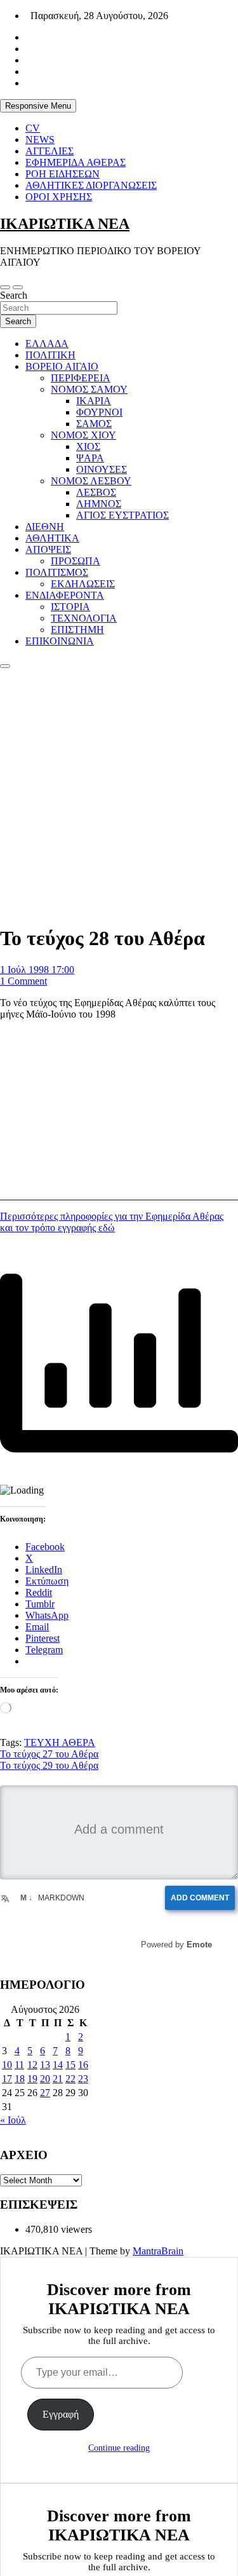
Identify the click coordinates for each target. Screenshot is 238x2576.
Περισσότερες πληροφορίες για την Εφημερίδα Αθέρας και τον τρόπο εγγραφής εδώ (112, 1222)
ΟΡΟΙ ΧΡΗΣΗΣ (59, 197)
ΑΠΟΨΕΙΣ (48, 549)
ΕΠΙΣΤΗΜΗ (77, 630)
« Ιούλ (13, 2120)
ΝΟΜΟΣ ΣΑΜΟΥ (89, 389)
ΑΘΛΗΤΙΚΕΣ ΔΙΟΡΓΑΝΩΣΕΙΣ (91, 185)
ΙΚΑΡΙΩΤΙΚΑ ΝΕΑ (65, 224)
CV (33, 128)
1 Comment (23, 981)
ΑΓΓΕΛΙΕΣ (50, 151)
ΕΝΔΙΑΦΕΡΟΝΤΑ (65, 595)
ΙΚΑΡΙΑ (94, 401)
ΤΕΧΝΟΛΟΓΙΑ (84, 618)
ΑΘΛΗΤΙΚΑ (52, 538)
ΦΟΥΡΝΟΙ (99, 412)
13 (45, 2065)
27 (45, 2093)
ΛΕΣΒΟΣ (96, 492)
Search (14, 295)
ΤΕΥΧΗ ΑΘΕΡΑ (60, 1742)
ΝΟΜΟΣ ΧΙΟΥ (83, 435)
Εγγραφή (61, 2414)
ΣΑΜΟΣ (94, 424)
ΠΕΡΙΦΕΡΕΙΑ (81, 378)
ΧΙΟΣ (88, 446)
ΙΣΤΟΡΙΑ (70, 607)
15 (70, 2065)
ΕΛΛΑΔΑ (47, 344)
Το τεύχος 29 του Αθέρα (49, 1765)
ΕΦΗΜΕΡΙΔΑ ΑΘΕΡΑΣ (76, 162)
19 (32, 2079)
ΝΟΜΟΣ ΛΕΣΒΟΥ (91, 481)
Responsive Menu (38, 106)
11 (19, 2065)
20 (45, 2079)
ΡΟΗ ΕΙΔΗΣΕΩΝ (63, 174)
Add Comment (204, 1898)
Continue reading (119, 2448)
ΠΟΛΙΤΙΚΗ (50, 355)
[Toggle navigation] (5, 287)
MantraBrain (158, 2251)
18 (20, 2079)
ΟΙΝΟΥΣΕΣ (102, 469)
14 (58, 2065)
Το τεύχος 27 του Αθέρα (49, 1754)
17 (7, 2079)
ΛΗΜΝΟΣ (99, 504)
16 (83, 2065)
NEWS (40, 140)
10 (7, 2065)
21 (58, 2079)
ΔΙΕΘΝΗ (45, 527)
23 (83, 2079)
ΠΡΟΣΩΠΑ (76, 561)
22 (70, 2079)
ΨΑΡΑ (90, 458)
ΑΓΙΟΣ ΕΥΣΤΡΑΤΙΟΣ (122, 515)
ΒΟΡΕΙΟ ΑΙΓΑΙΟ (62, 366)
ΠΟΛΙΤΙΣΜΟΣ (57, 572)
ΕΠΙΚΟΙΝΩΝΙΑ (60, 641)
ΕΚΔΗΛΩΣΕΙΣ (83, 584)
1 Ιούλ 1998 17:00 (37, 970)
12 (32, 2065)
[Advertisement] (119, 794)
